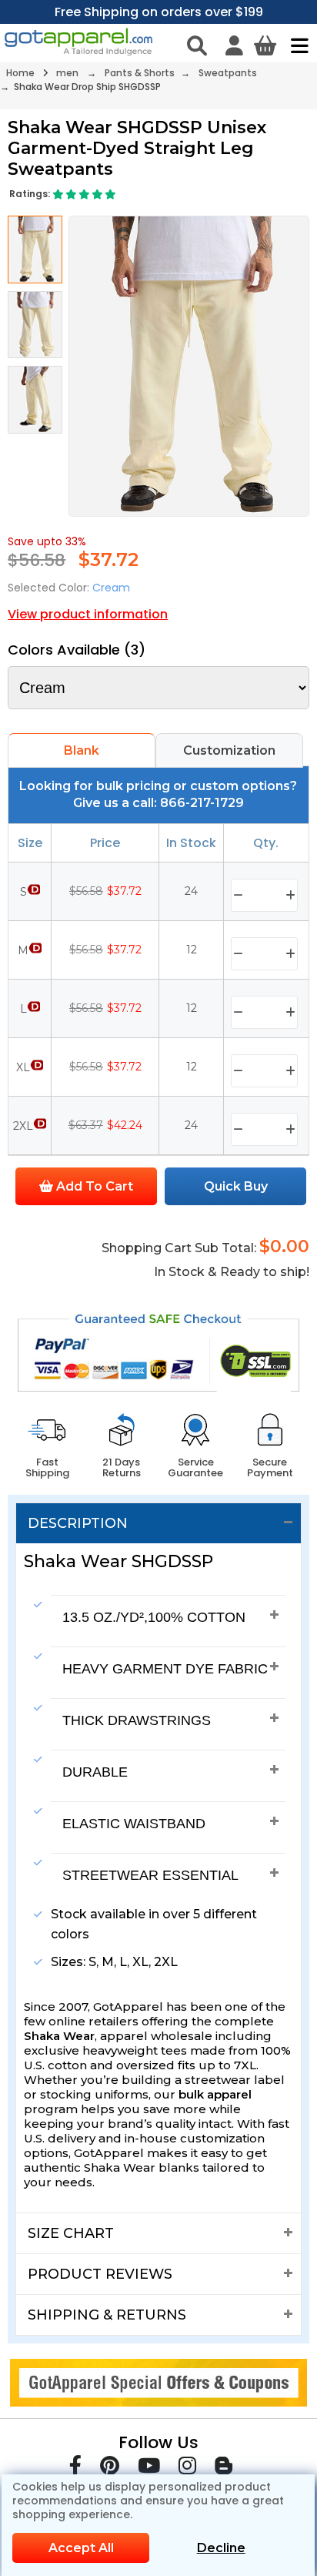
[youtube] (149, 2469)
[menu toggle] (296, 45)
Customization (229, 750)
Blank (82, 750)
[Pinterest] (110, 2469)
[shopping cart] (265, 45)
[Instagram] (187, 2469)
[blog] (224, 2469)
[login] (234, 45)
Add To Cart (93, 1186)
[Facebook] (75, 2469)
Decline (221, 2548)
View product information (88, 614)
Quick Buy (236, 1186)
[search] (197, 45)
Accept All (81, 2548)
